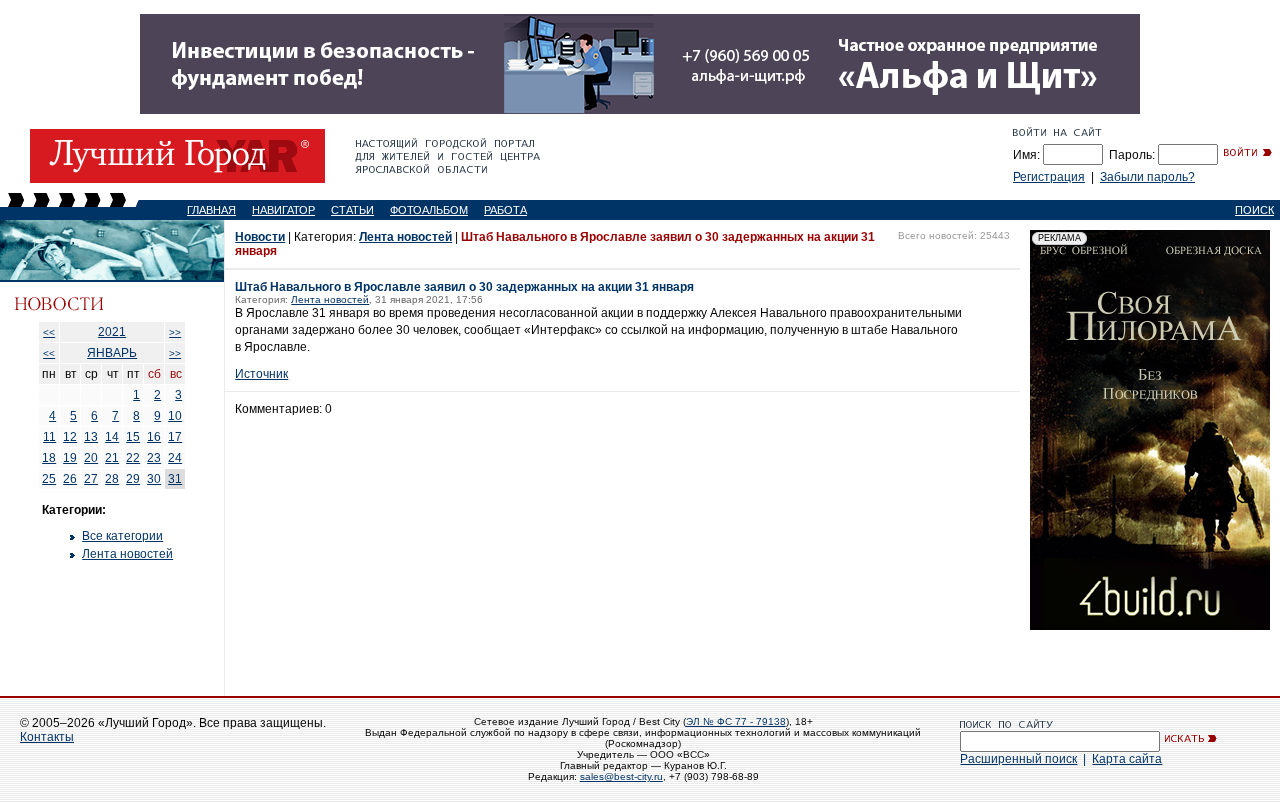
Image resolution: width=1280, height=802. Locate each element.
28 (112, 479)
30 (154, 479)
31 (175, 479)
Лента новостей (127, 554)
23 (154, 458)
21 (112, 458)
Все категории (122, 536)
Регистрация (1049, 177)
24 (175, 458)
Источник (261, 374)
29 (133, 479)
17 (175, 437)
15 (133, 437)
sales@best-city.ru (621, 776)
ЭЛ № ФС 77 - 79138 (736, 721)
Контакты (47, 737)
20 (91, 458)
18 (49, 458)
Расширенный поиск (1018, 759)
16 (154, 437)
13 (91, 437)
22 (133, 458)
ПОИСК (1254, 210)
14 (112, 437)
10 (175, 416)
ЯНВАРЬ (112, 353)
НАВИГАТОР (283, 210)
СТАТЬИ (352, 210)
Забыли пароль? (1147, 177)
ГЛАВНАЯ (211, 210)
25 (49, 479)
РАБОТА (505, 210)
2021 (112, 332)
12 (70, 437)
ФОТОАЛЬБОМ (429, 210)
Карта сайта (1127, 759)
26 (70, 479)
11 (49, 437)
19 (70, 458)
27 (91, 479)
